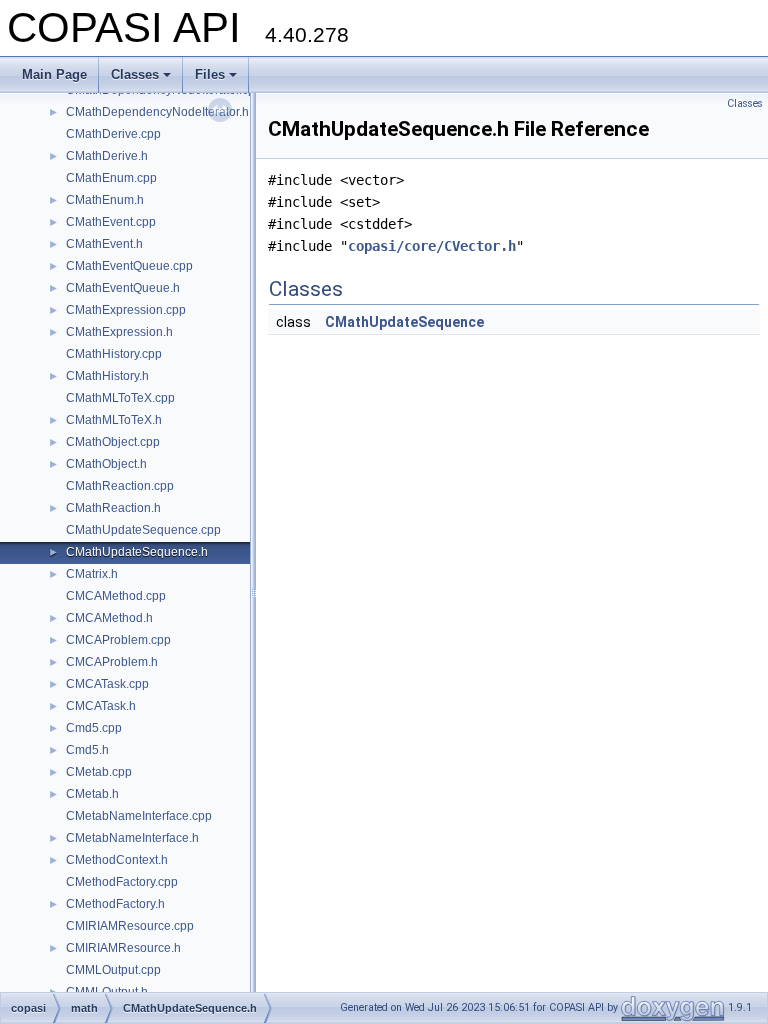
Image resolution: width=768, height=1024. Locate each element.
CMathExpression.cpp (126, 310)
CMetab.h (92, 794)
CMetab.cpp (99, 772)
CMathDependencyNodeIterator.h (157, 112)
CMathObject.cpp (113, 442)
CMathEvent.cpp (111, 222)
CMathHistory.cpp (114, 354)
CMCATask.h (101, 706)
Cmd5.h (87, 750)
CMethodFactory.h (115, 904)
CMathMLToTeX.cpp (120, 398)
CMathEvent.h (104, 244)
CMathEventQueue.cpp (129, 266)
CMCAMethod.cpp (116, 596)
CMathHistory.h (107, 376)
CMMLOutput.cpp (113, 970)
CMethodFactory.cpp (122, 882)
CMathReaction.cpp (120, 486)
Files (210, 74)
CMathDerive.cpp (113, 134)
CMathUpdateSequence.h (137, 552)
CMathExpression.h (119, 332)
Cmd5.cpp (94, 728)
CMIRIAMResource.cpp (130, 926)
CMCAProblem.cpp (118, 640)
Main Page (54, 74)
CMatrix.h (92, 574)
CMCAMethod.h (109, 618)
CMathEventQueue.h (123, 288)
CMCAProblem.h (112, 662)
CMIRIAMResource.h (123, 948)
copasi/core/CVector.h (432, 246)
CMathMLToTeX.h (114, 420)
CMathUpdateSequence (404, 322)
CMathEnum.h (105, 200)
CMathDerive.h (107, 156)
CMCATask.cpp (107, 684)
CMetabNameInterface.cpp (139, 816)
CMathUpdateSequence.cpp (143, 530)
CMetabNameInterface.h (132, 838)
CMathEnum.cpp (111, 178)
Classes (135, 74)
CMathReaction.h (113, 508)
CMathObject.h (106, 464)
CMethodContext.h (117, 860)
